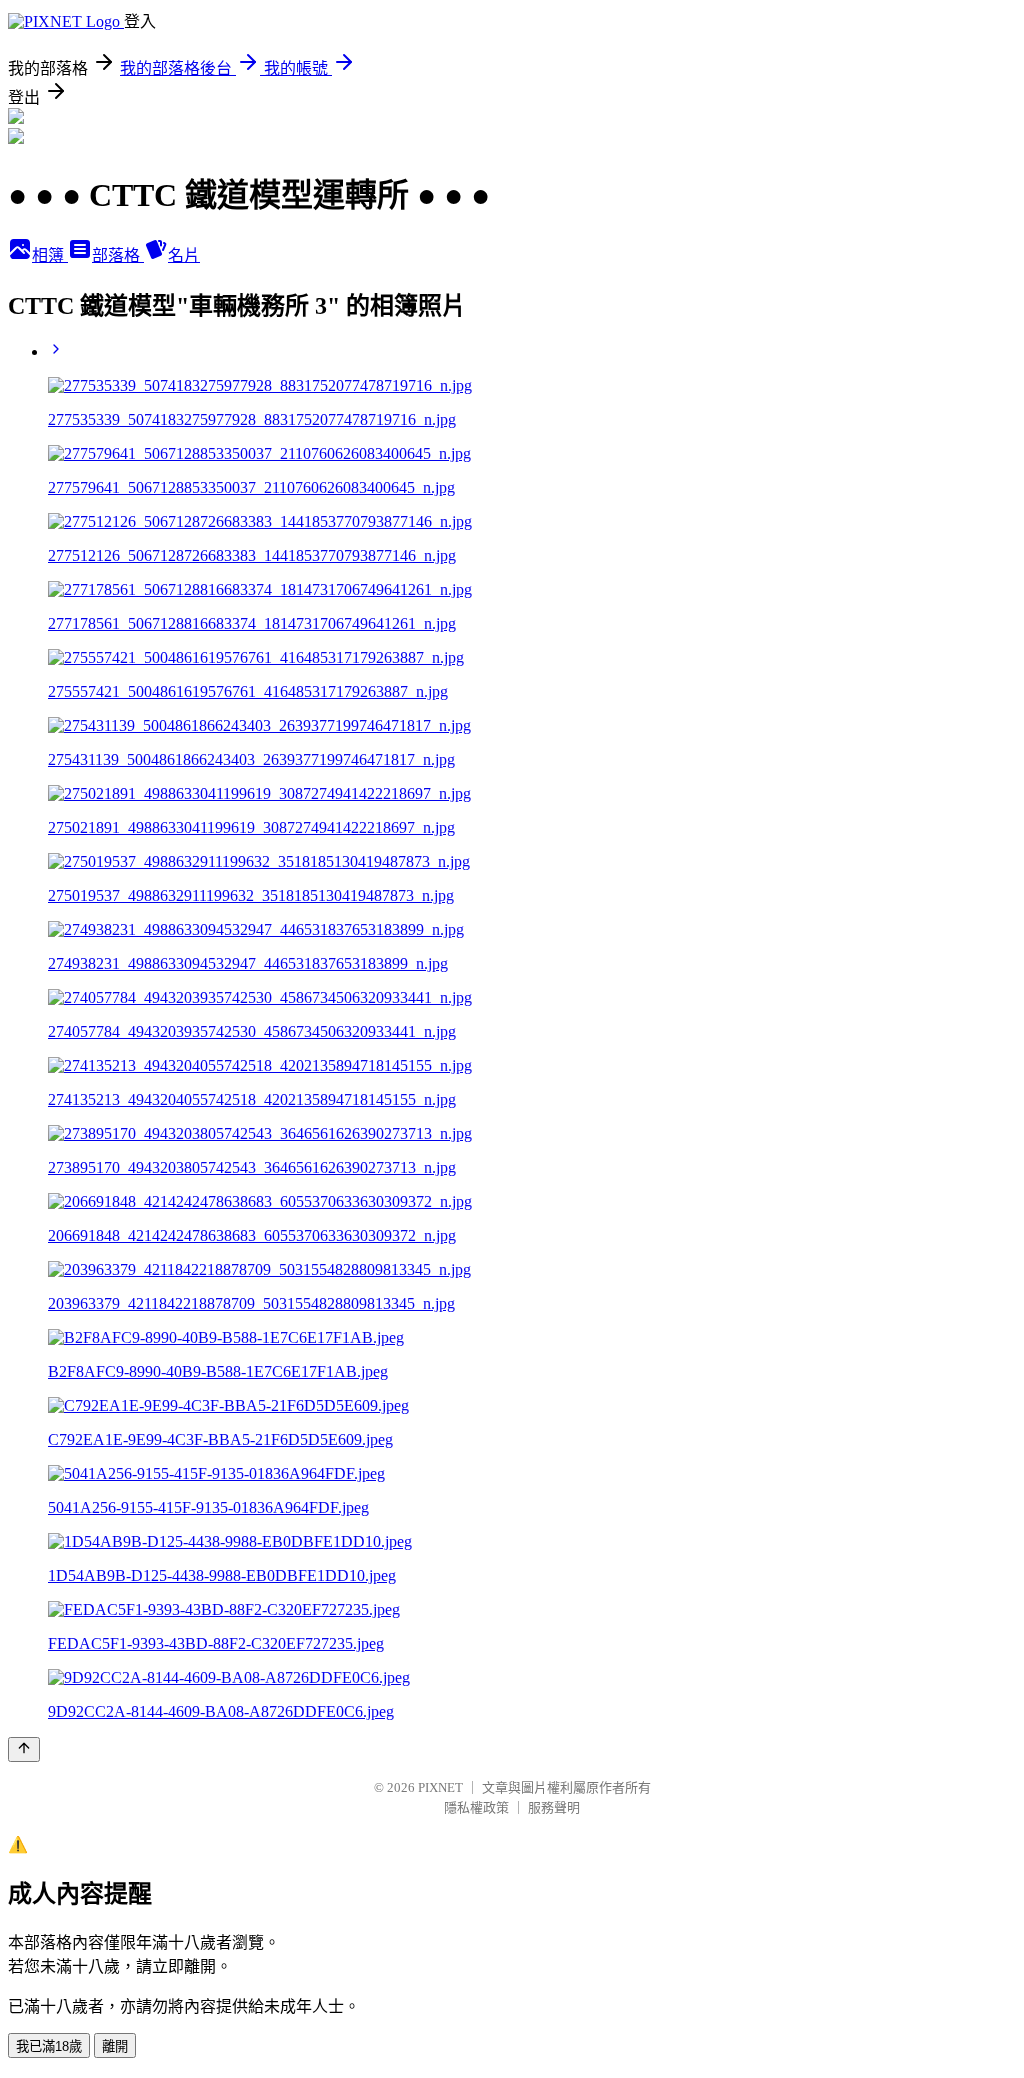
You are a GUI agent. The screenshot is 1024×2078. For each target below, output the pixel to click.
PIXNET (440, 1787)
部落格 (118, 255)
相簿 (50, 255)
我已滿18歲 (49, 2046)
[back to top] (24, 1749)
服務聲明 (554, 1807)
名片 (184, 255)
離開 (115, 2046)
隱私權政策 (476, 1807)
